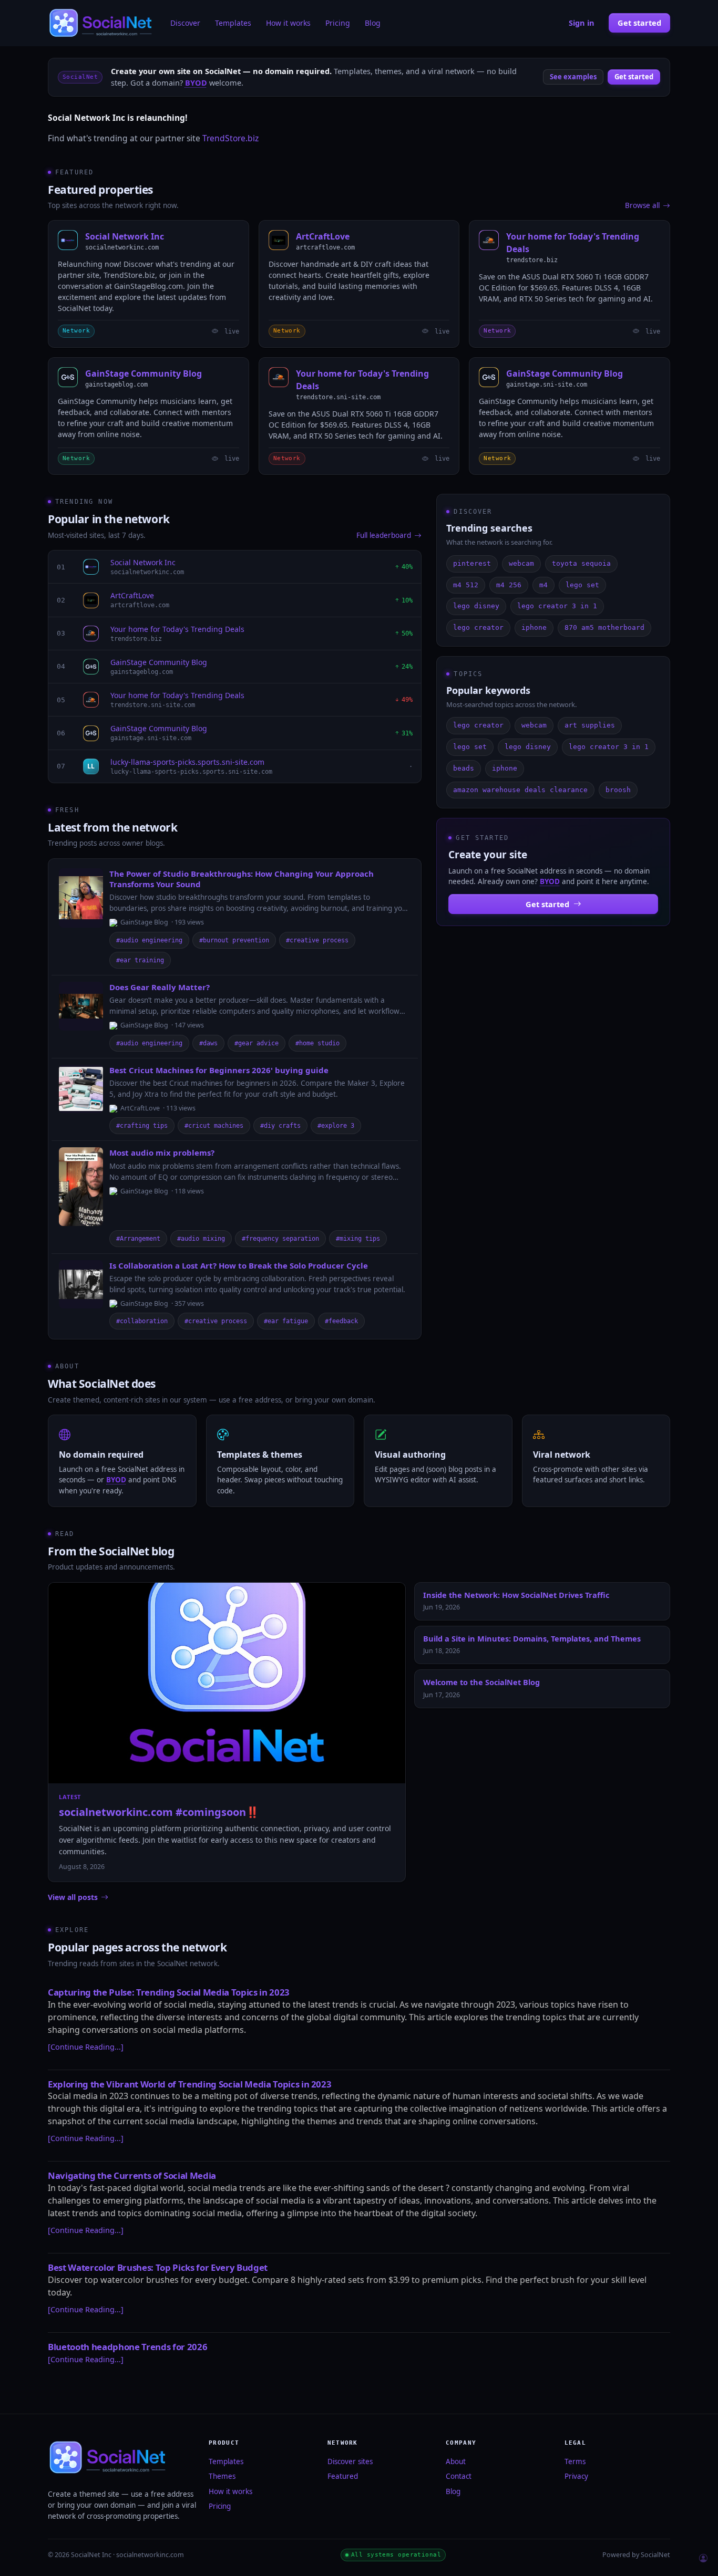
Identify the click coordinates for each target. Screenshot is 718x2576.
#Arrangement (138, 1239)
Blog (373, 23)
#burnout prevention (234, 940)
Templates (233, 23)
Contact (459, 2476)
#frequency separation (280, 1239)
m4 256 (509, 585)
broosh (618, 790)
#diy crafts (280, 1126)
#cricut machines (214, 1126)
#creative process (317, 940)
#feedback (341, 1321)
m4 (543, 585)
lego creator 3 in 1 (557, 606)
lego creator (478, 627)
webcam (521, 563)
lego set (582, 585)
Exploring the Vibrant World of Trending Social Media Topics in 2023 (190, 2084)
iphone (534, 627)
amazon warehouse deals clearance (520, 790)
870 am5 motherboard (604, 627)
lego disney (476, 606)
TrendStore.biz (230, 138)
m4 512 (466, 585)
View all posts (73, 1897)
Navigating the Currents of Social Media (132, 2175)
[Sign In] (703, 2559)
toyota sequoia (581, 563)
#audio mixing (201, 1239)
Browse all (642, 205)
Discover (185, 23)
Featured (343, 2476)
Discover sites (350, 2461)
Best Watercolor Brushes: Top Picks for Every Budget (158, 2267)
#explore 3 (336, 1126)
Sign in (582, 23)
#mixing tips (358, 1239)
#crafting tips (142, 1126)
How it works (288, 23)
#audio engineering (149, 940)
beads (464, 768)
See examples (573, 77)
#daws (208, 1043)
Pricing (338, 23)
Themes (222, 2476)
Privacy (576, 2476)
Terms (575, 2461)
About (456, 2461)
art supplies (590, 725)
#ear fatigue (286, 1321)
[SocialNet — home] (102, 23)
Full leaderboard (384, 535)
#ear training (140, 960)
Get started (639, 23)
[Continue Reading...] (86, 2047)
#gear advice (257, 1043)
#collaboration (142, 1321)
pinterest (472, 563)
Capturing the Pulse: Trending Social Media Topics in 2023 (169, 1992)
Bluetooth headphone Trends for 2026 (127, 2347)
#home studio (317, 1043)
